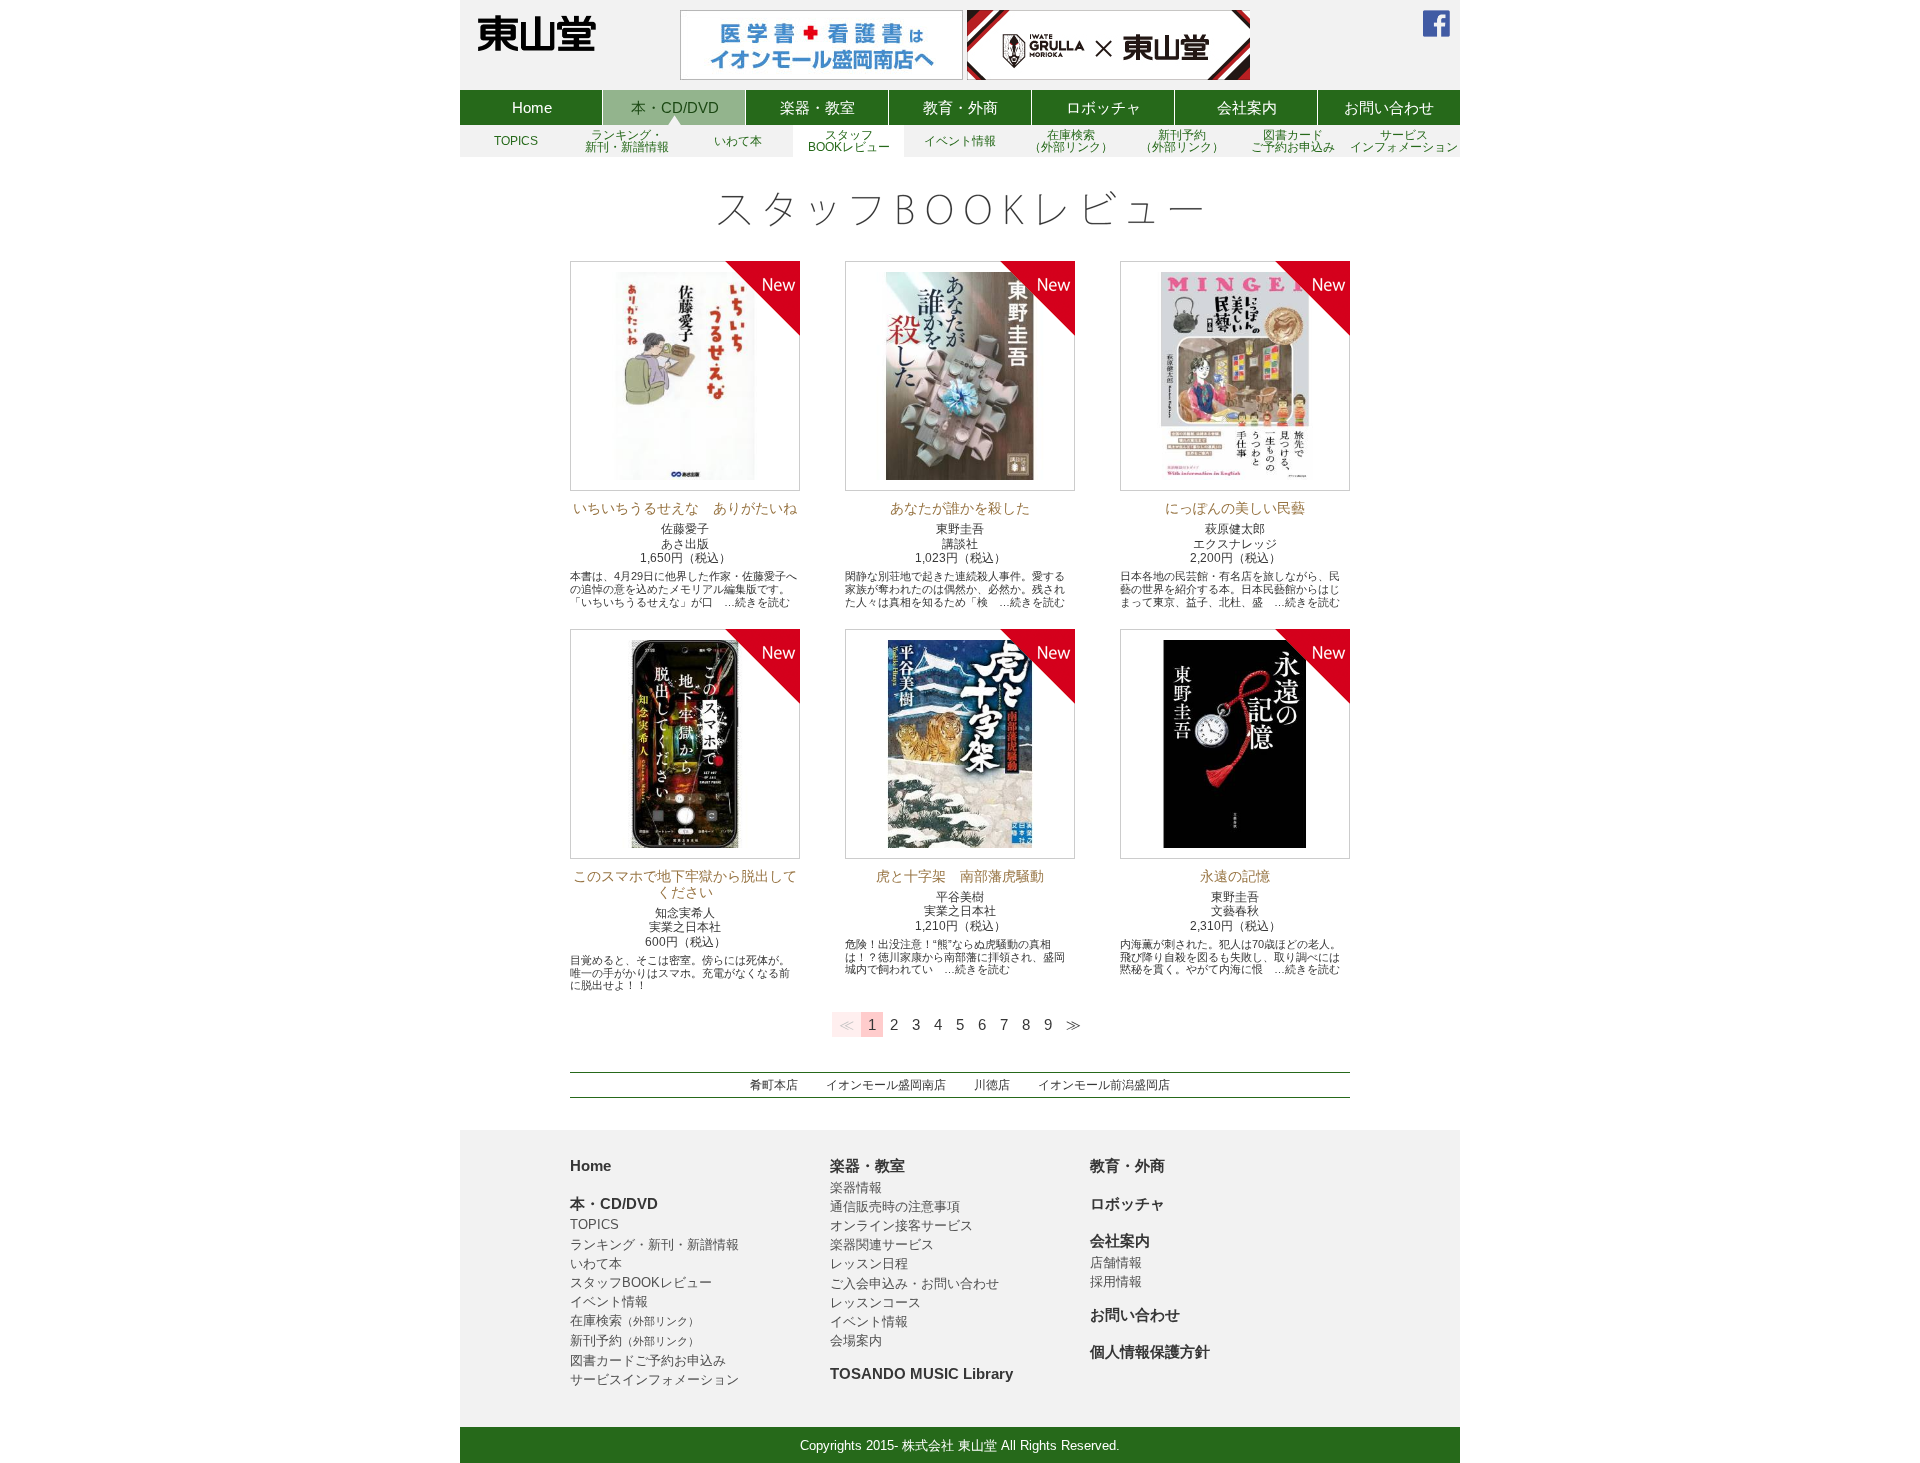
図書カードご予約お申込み (648, 1360)
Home (532, 107)
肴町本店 (774, 1085)
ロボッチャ (1103, 107)
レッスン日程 (869, 1263)
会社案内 (1247, 107)
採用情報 (1116, 1281)
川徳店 (992, 1085)
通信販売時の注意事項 (895, 1206)
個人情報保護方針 (1150, 1351)
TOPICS (594, 1224)
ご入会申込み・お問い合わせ (914, 1283)
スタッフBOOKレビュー (641, 1282)
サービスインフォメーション (654, 1379)
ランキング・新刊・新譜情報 (654, 1244)
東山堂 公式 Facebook (1436, 23)
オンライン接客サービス (901, 1225)
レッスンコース (875, 1302)
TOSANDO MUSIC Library (921, 1373)
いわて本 (596, 1263)
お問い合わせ (1389, 107)
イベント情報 (609, 1301)
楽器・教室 (817, 107)
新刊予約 (634, 1340)
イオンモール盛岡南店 (886, 1085)
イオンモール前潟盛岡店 (1104, 1085)
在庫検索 (634, 1320)
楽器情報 (856, 1187)
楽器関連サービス (882, 1244)
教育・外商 (960, 107)
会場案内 (856, 1340)
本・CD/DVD (675, 107)
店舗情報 (1116, 1262)
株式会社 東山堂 (537, 33)
